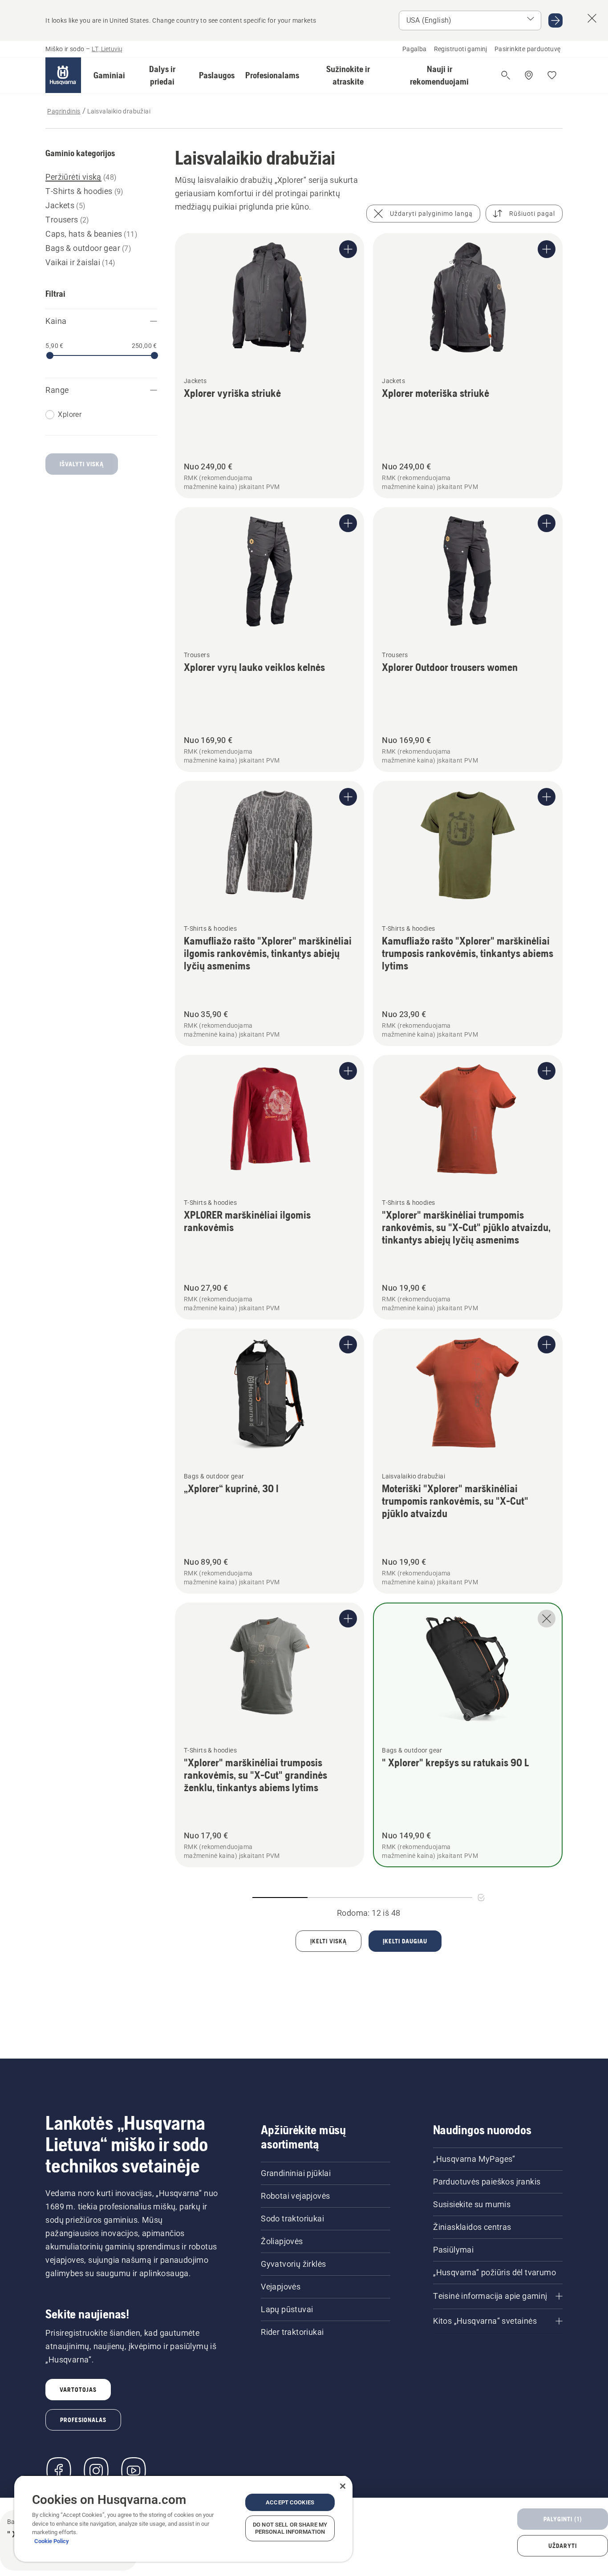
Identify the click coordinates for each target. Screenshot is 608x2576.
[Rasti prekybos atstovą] (529, 75)
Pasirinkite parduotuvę (528, 49)
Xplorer (70, 414)
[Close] (343, 2486)
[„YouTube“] (134, 2471)
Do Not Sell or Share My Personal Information (290, 2528)
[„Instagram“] (96, 2471)
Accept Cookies (290, 2502)
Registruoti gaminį (461, 49)
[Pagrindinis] (63, 75)
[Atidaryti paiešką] (506, 75)
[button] (109, 75)
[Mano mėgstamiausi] (552, 75)
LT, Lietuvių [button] (107, 49)
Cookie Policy (52, 2541)
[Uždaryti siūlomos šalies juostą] (592, 18)
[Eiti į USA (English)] (555, 20)
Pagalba (415, 49)
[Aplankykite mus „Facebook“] (59, 2471)
